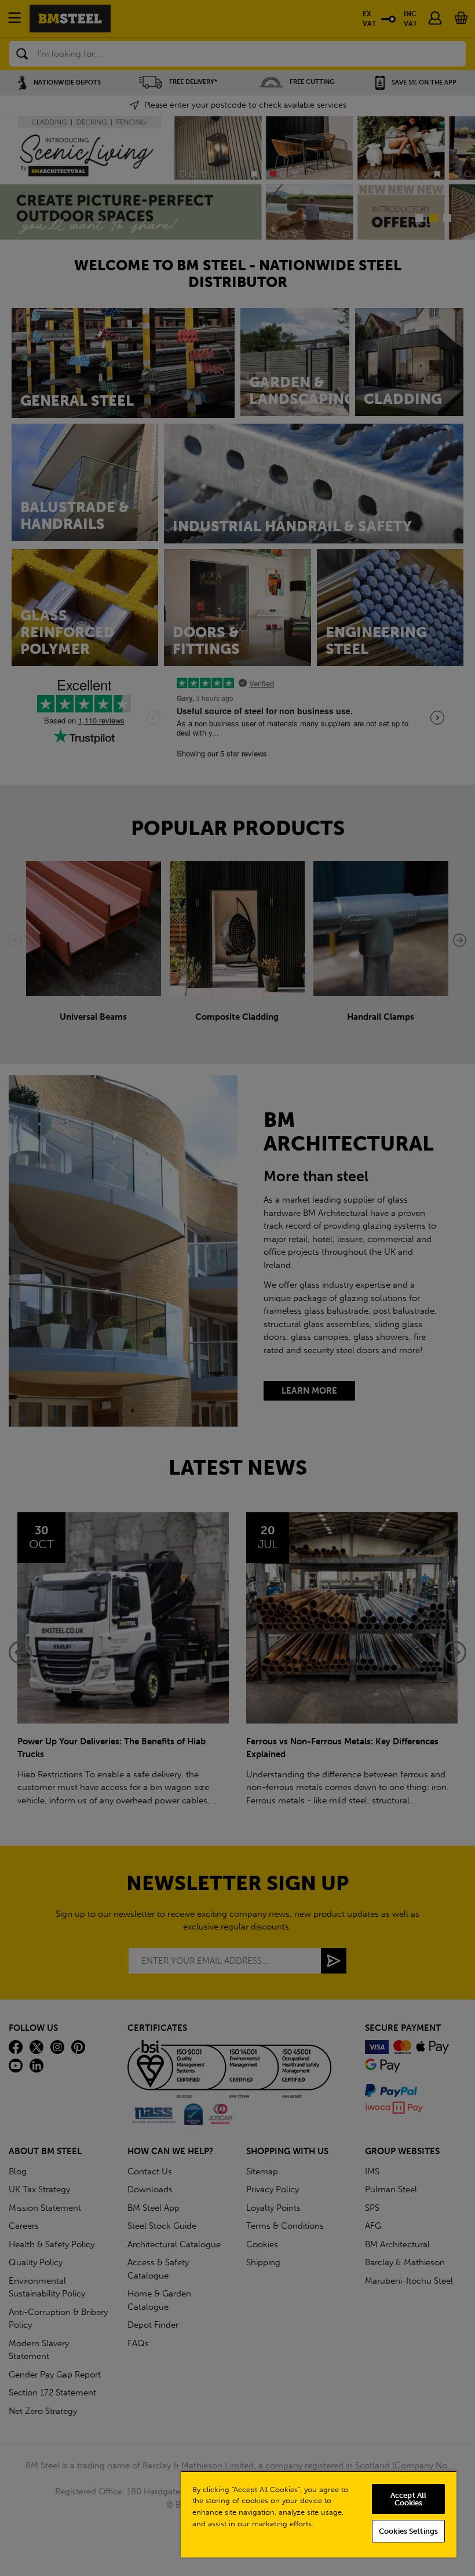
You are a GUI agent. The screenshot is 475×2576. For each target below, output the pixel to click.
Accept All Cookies (408, 2499)
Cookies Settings (408, 2531)
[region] (319, 2514)
